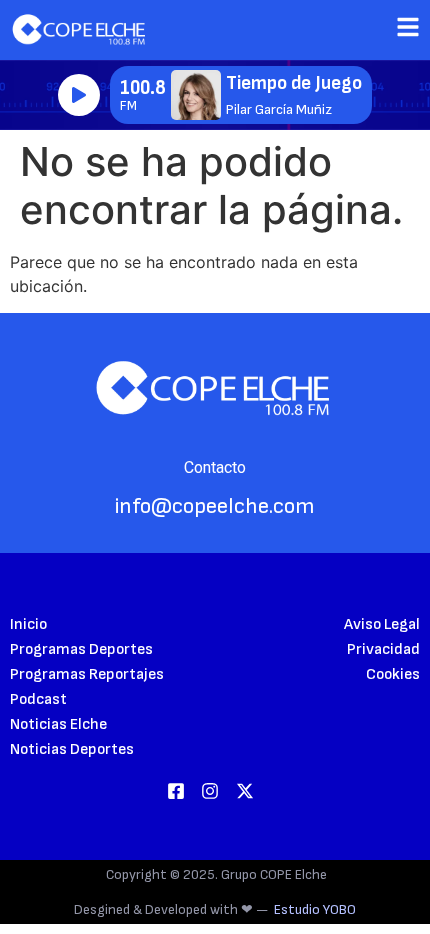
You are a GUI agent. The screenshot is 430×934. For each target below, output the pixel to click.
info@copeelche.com (215, 506)
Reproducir (79, 95)
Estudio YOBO (315, 909)
